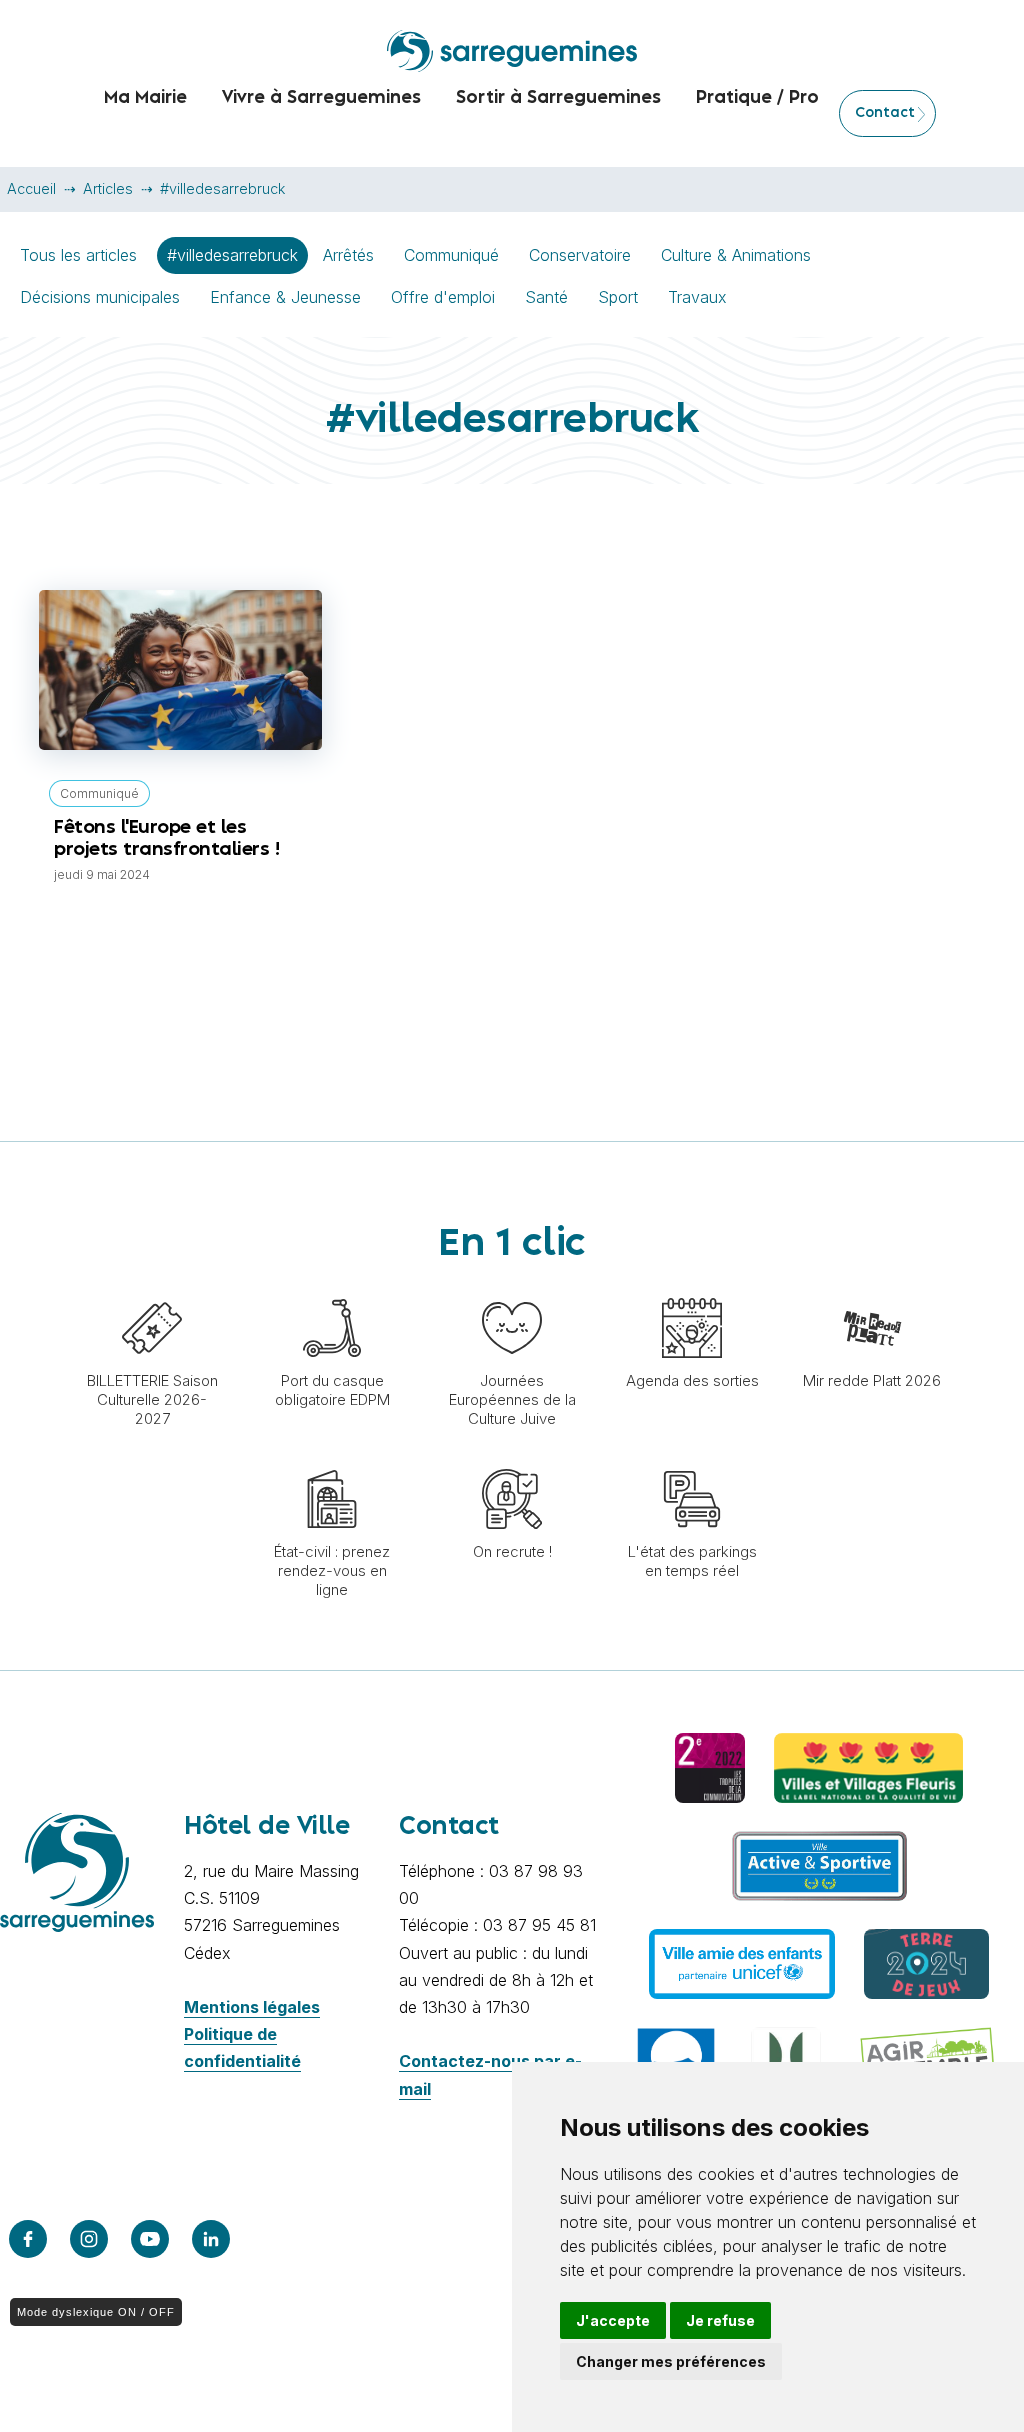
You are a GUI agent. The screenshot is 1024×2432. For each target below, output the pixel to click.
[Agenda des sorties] (692, 1288)
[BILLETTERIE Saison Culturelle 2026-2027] (152, 1288)
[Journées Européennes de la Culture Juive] (512, 1288)
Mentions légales (252, 2007)
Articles (108, 188)
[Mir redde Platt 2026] (872, 1288)
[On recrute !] (512, 1459)
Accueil (31, 188)
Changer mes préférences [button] (671, 2361)
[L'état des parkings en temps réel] (692, 1459)
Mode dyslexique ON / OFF (96, 2312)
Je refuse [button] (720, 2320)
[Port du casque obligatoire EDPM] (332, 1288)
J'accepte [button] (613, 2320)
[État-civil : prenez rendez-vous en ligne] (332, 1459)
